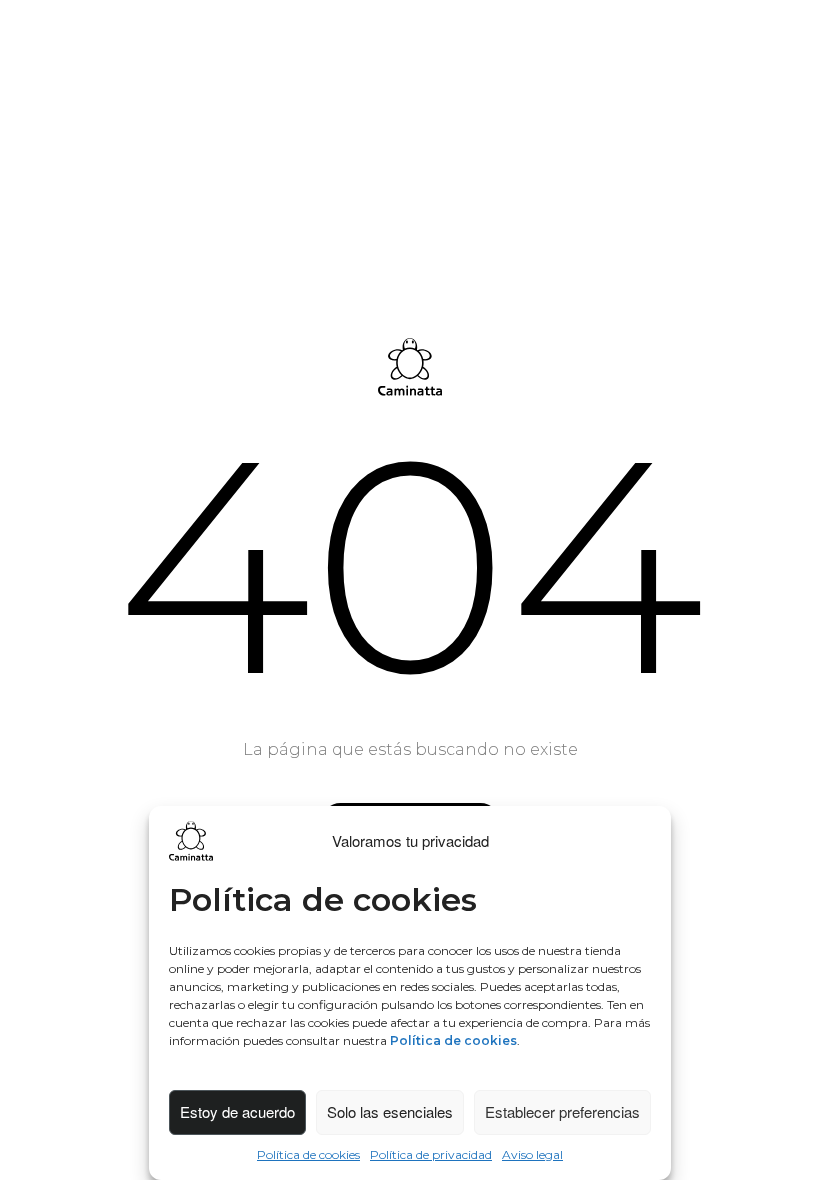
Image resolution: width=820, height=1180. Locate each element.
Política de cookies (308, 1154)
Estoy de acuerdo (237, 1111)
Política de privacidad (431, 1154)
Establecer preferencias (562, 1111)
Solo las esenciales (390, 1111)
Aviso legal (532, 1154)
